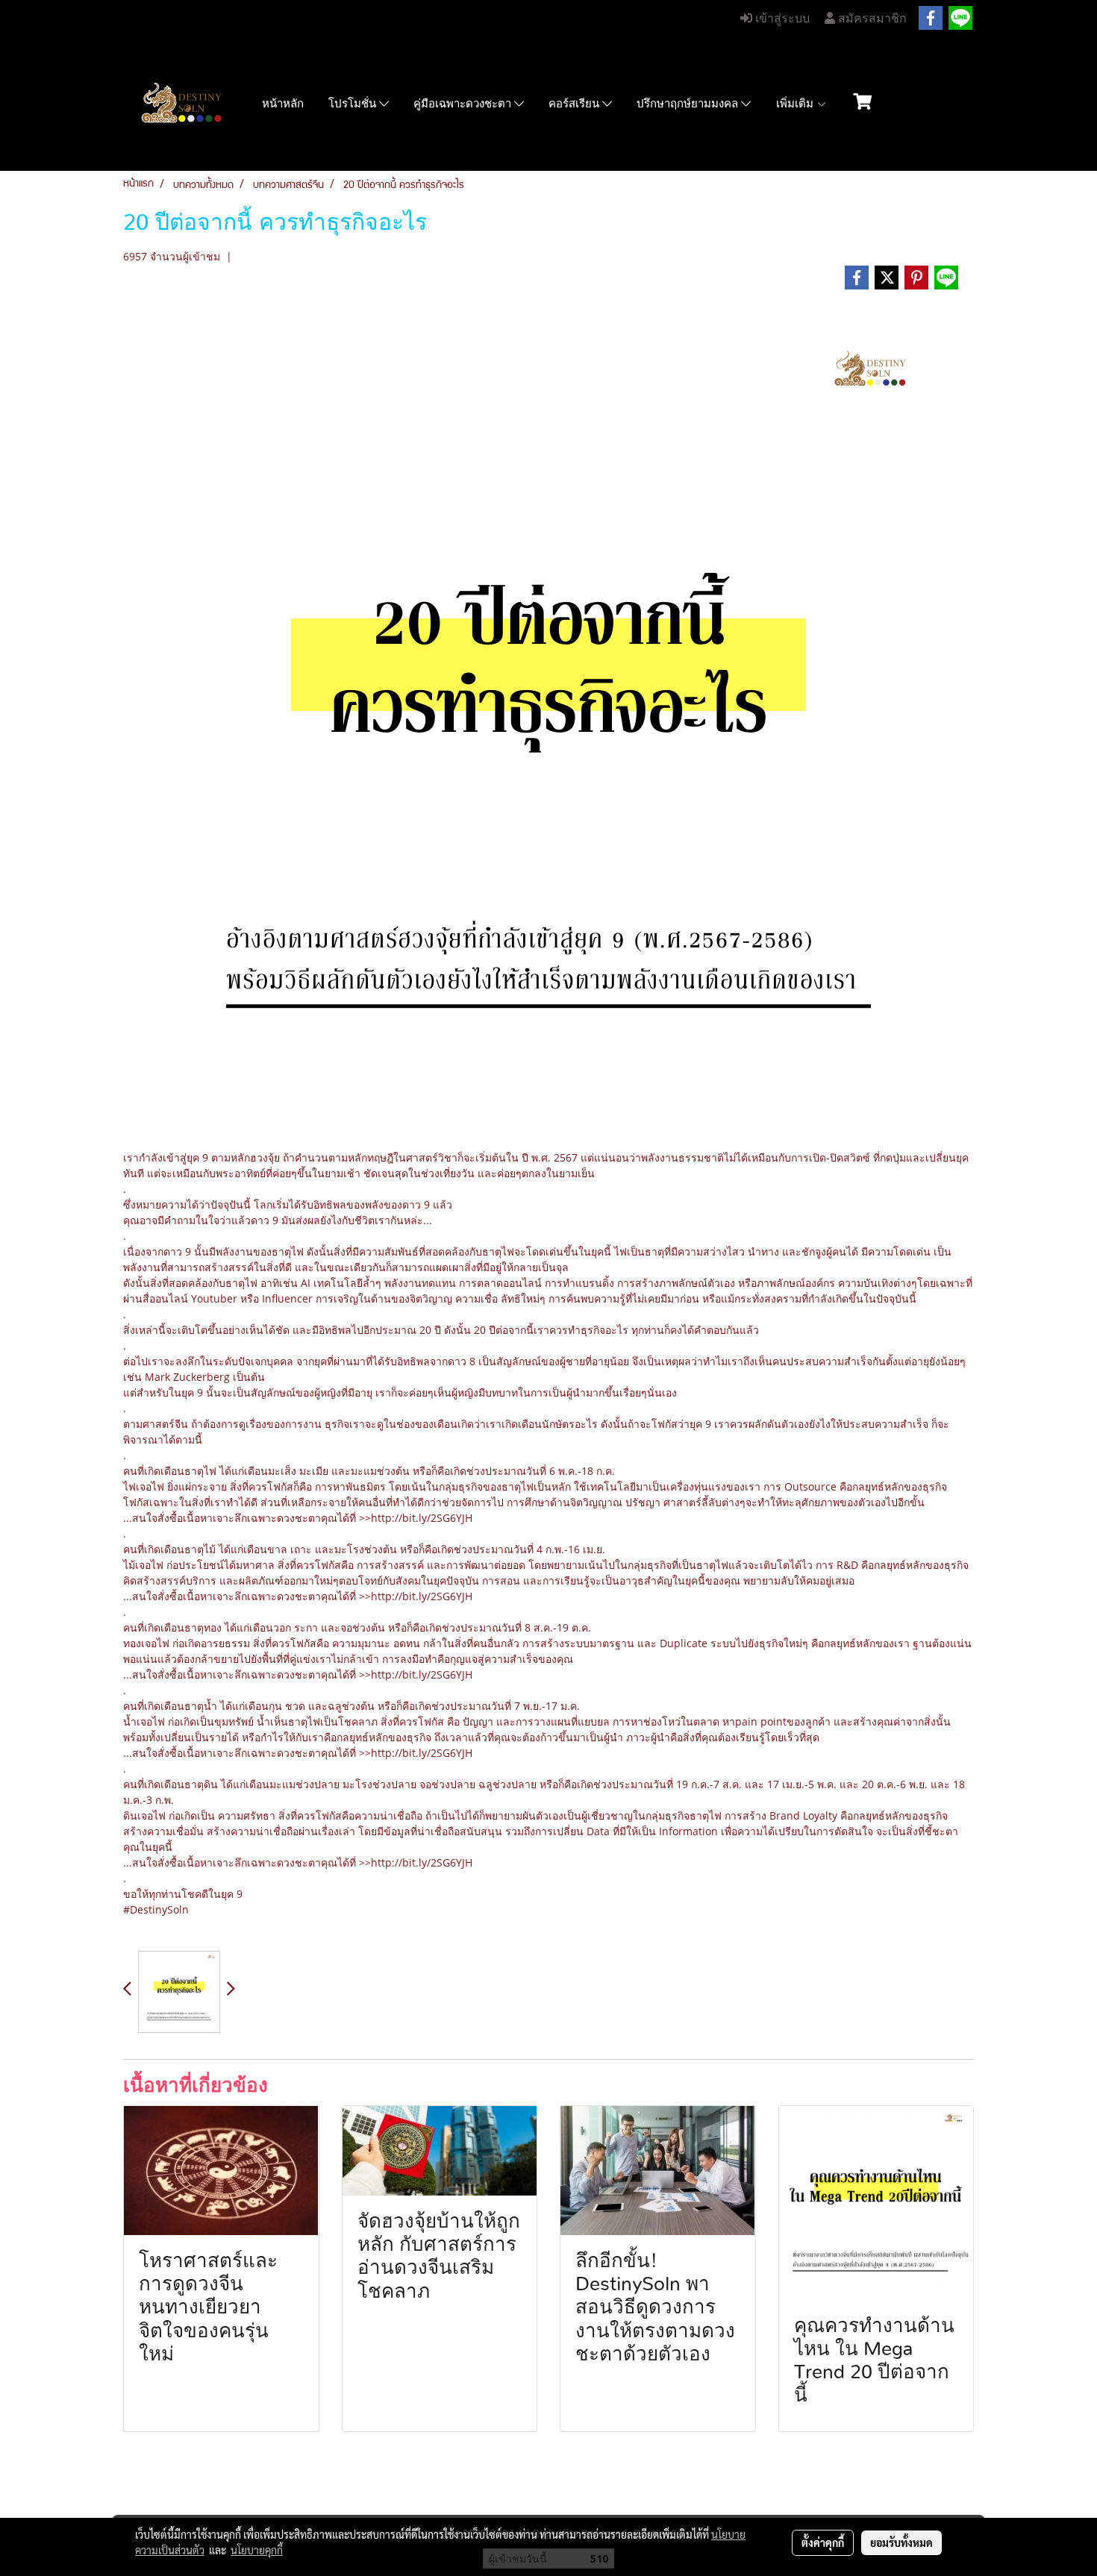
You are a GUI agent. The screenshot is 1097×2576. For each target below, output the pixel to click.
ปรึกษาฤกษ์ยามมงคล (689, 104)
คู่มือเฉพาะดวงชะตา (464, 104)
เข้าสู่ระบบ (781, 18)
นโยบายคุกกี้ (257, 2550)
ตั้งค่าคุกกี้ (823, 2542)
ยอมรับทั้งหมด (901, 2542)
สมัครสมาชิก (871, 18)
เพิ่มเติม (796, 104)
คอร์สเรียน (575, 104)
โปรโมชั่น (354, 104)
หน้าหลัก (283, 104)
